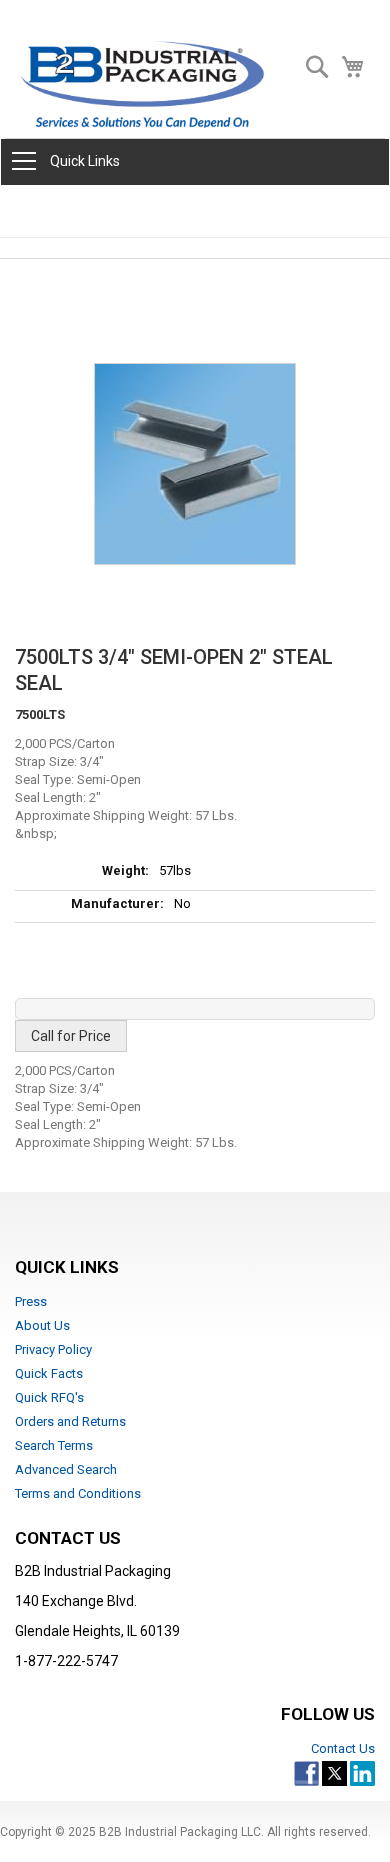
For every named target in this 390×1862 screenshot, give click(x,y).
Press (31, 1301)
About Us (42, 1325)
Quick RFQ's (49, 1397)
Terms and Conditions (78, 1493)
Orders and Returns (70, 1421)
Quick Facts (49, 1373)
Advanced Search (66, 1469)
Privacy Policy (53, 1349)
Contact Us (343, 1748)
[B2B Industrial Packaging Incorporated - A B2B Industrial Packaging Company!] (142, 84)
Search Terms (54, 1445)
